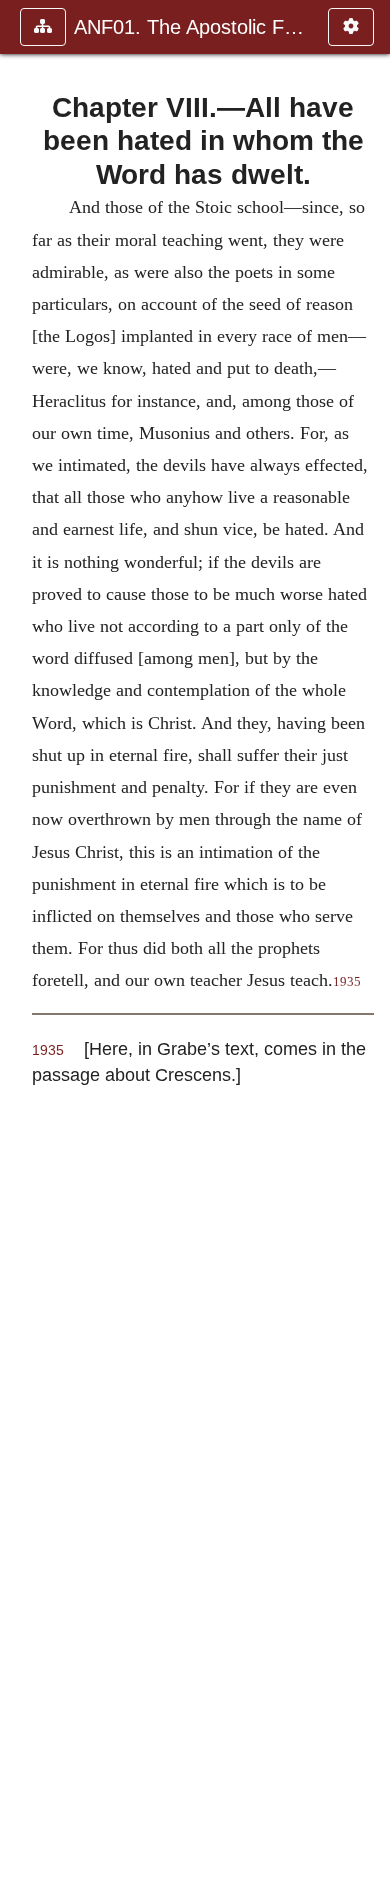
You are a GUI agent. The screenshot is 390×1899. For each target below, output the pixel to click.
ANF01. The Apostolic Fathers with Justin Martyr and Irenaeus (191, 27)
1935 (48, 1050)
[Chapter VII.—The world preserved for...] (23, 949)
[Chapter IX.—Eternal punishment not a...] (367, 949)
